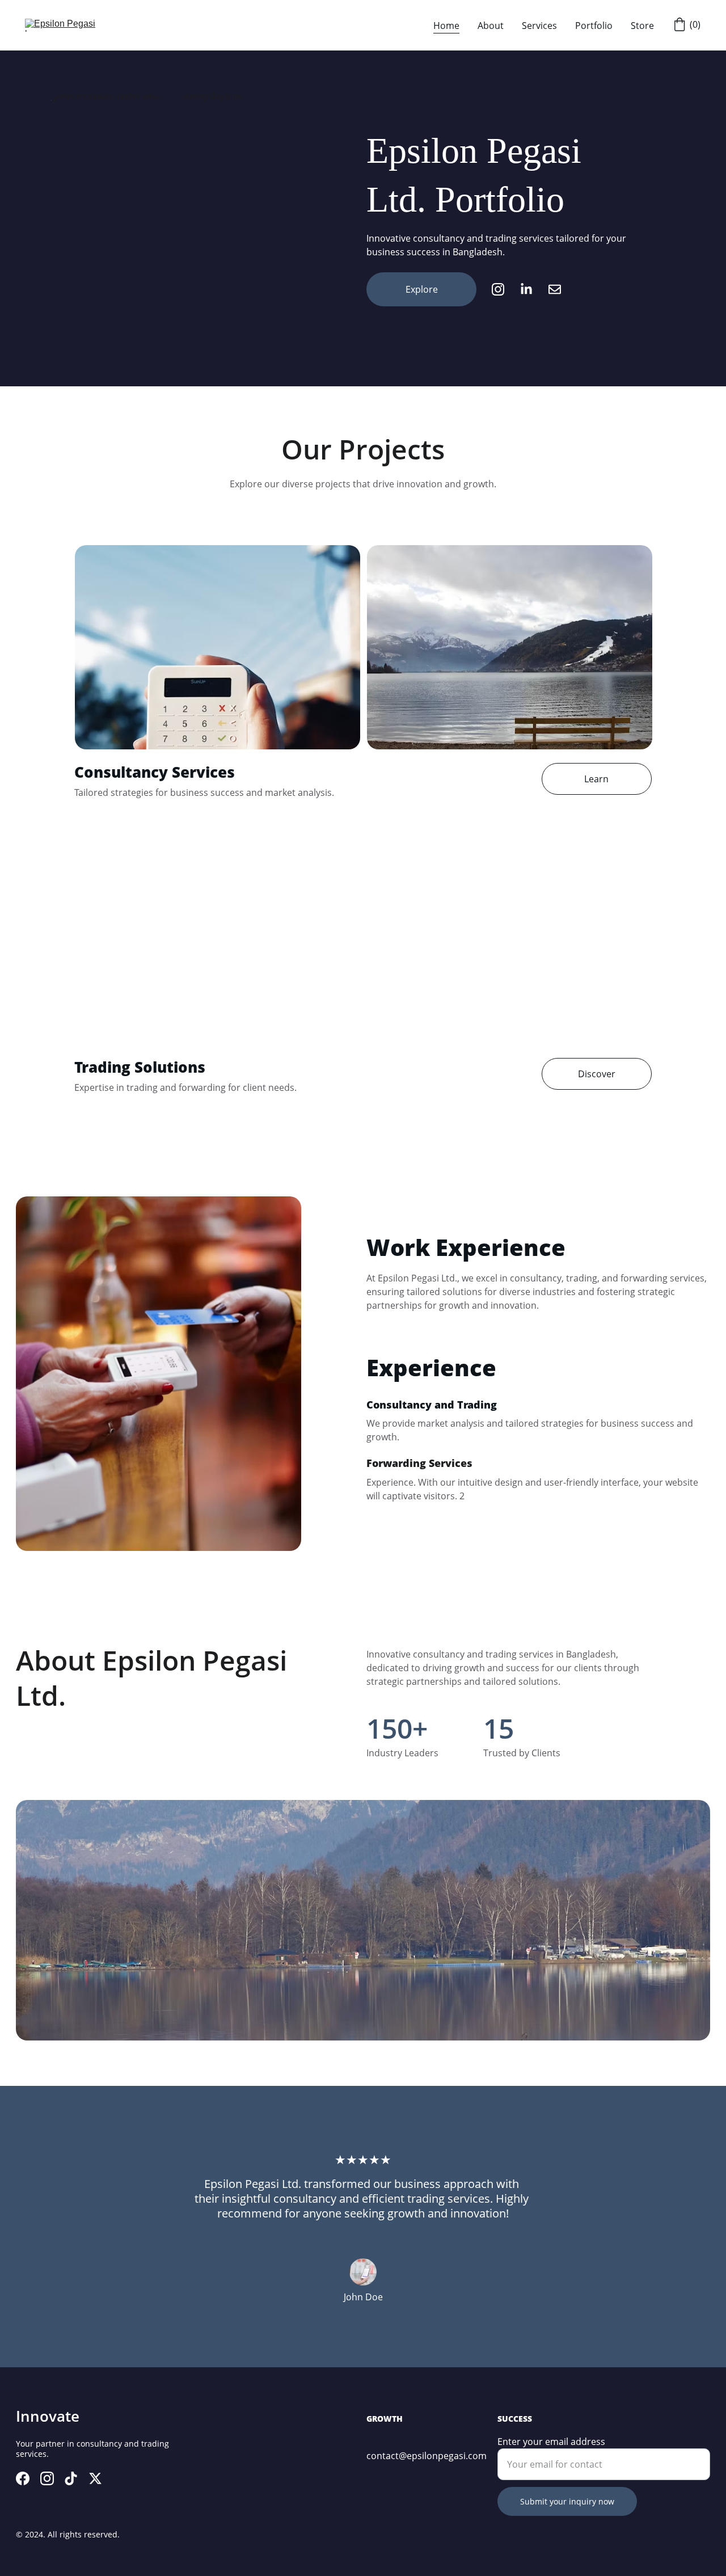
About (491, 26)
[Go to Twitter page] (95, 2478)
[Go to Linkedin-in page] (532, 289)
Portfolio (594, 26)
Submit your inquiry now (567, 2501)
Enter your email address (551, 2442)
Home (446, 26)
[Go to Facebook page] (23, 2478)
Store (642, 26)
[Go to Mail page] (555, 289)
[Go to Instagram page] (504, 289)
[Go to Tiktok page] (71, 2478)
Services (539, 26)
